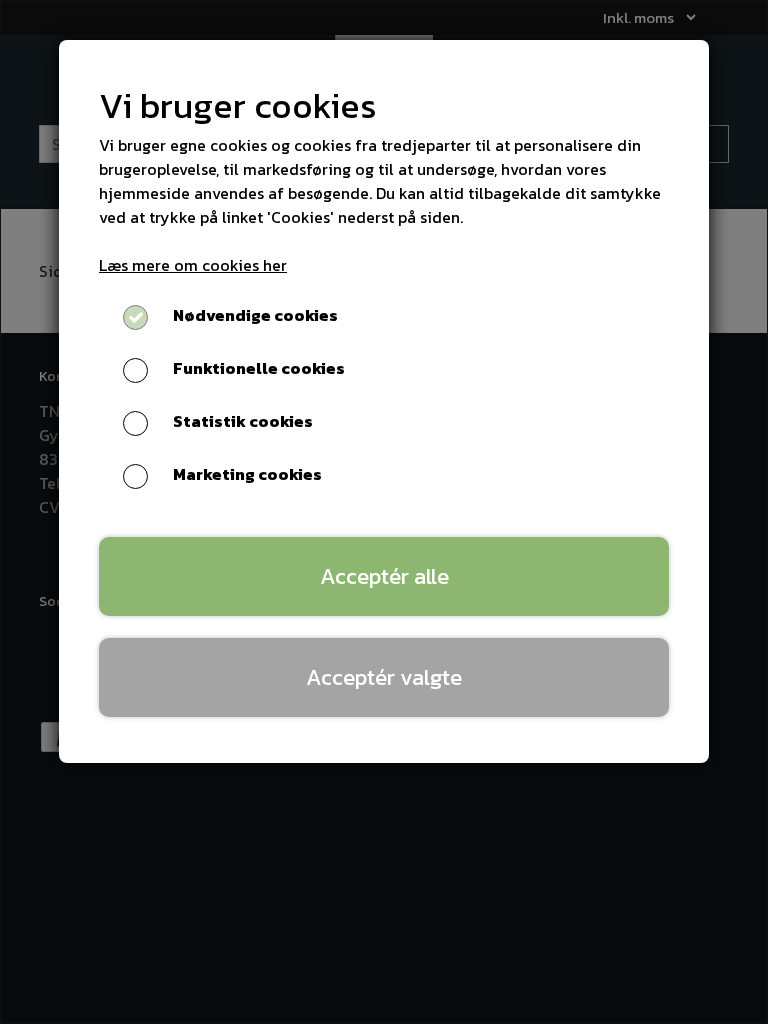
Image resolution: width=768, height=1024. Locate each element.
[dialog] (384, 512)
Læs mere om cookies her (193, 265)
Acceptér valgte (384, 677)
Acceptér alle (384, 576)
